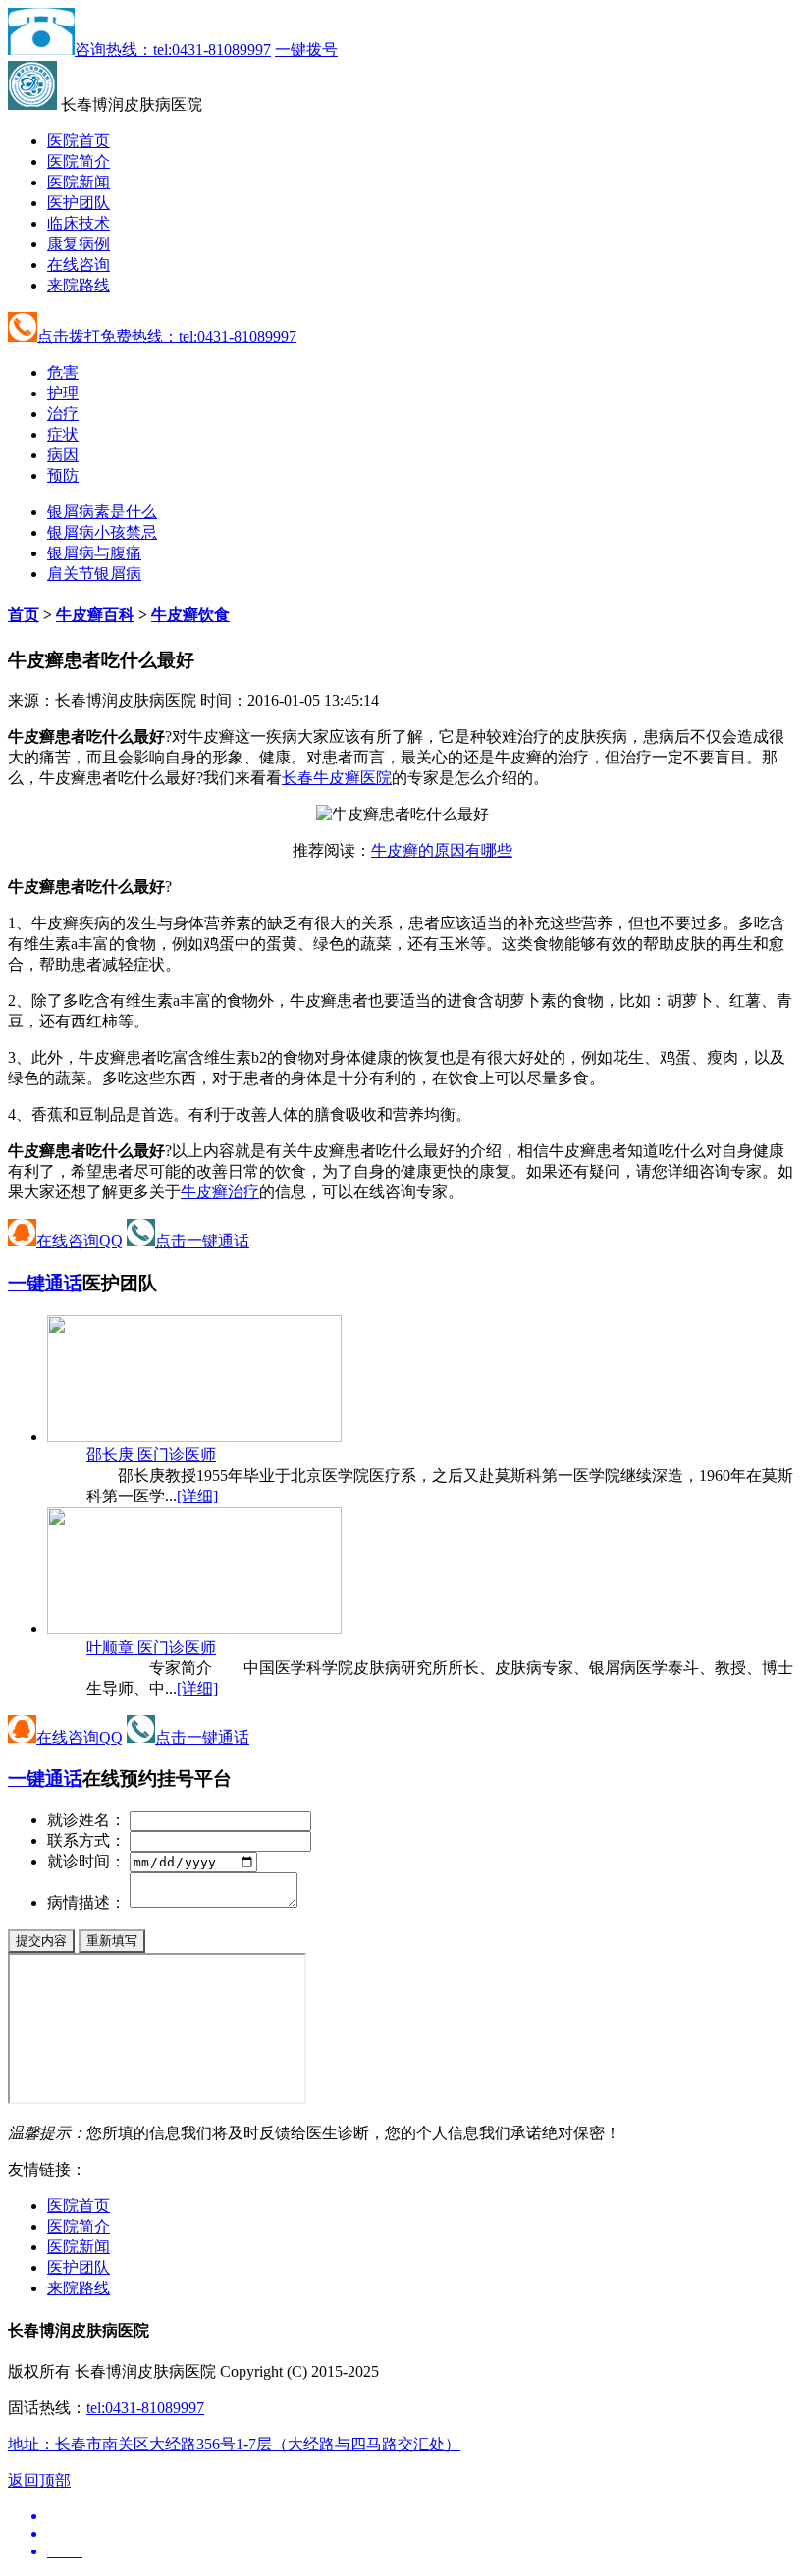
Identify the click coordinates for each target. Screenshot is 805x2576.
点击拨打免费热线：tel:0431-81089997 (167, 336)
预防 (63, 475)
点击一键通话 (202, 1241)
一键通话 (45, 1283)
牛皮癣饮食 (190, 615)
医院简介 (79, 161)
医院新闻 (79, 182)
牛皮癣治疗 (220, 1192)
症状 (63, 434)
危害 (63, 372)
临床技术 (79, 223)
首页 (24, 615)
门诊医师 (151, 1455)
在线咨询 (79, 264)
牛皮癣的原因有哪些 (442, 850)
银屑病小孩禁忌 (102, 532)
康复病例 (79, 244)
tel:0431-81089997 (145, 2408)
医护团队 (79, 203)
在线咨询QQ (80, 1241)
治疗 (63, 414)
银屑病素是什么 (102, 512)
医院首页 (79, 141)
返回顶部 (39, 2480)
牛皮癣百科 (95, 615)
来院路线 (79, 285)
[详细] (197, 1496)
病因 (63, 455)
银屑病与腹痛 (94, 553)
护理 (63, 393)
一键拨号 (306, 50)
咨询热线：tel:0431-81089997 (173, 50)
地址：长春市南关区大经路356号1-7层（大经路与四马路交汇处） (234, 2444)
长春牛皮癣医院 (337, 778)
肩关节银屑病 (94, 574)
